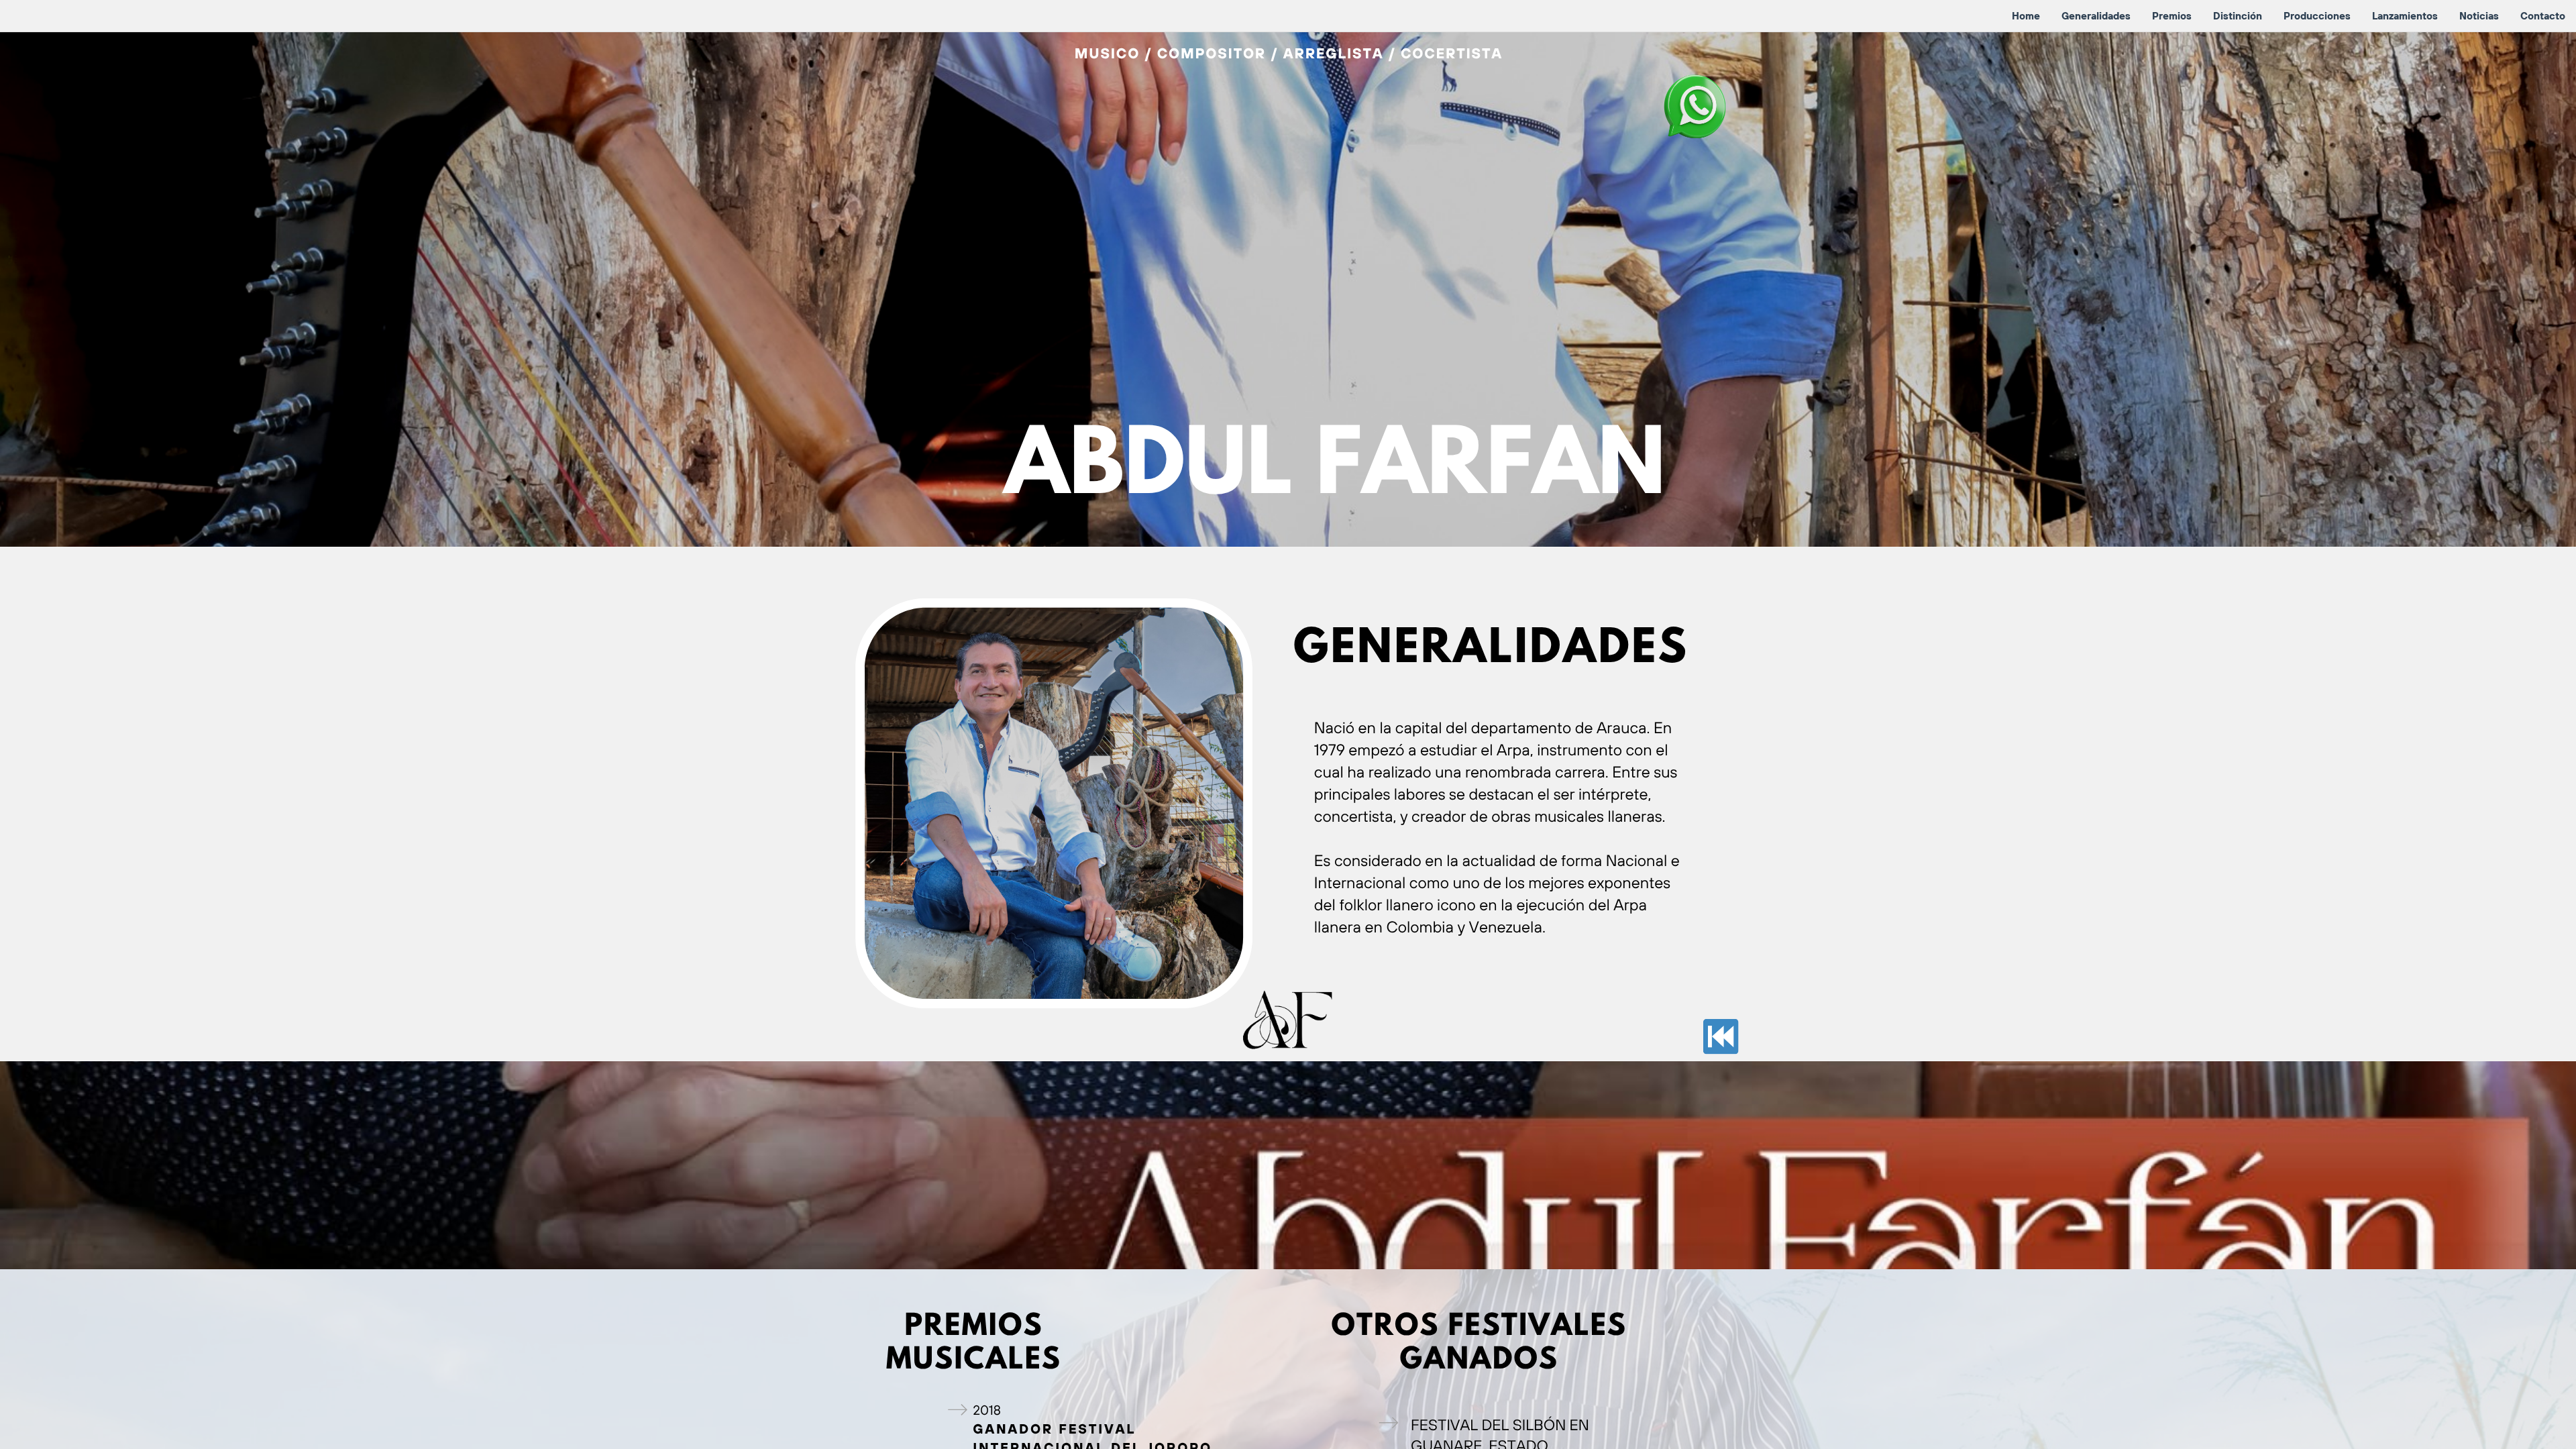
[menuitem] (2026, 16)
